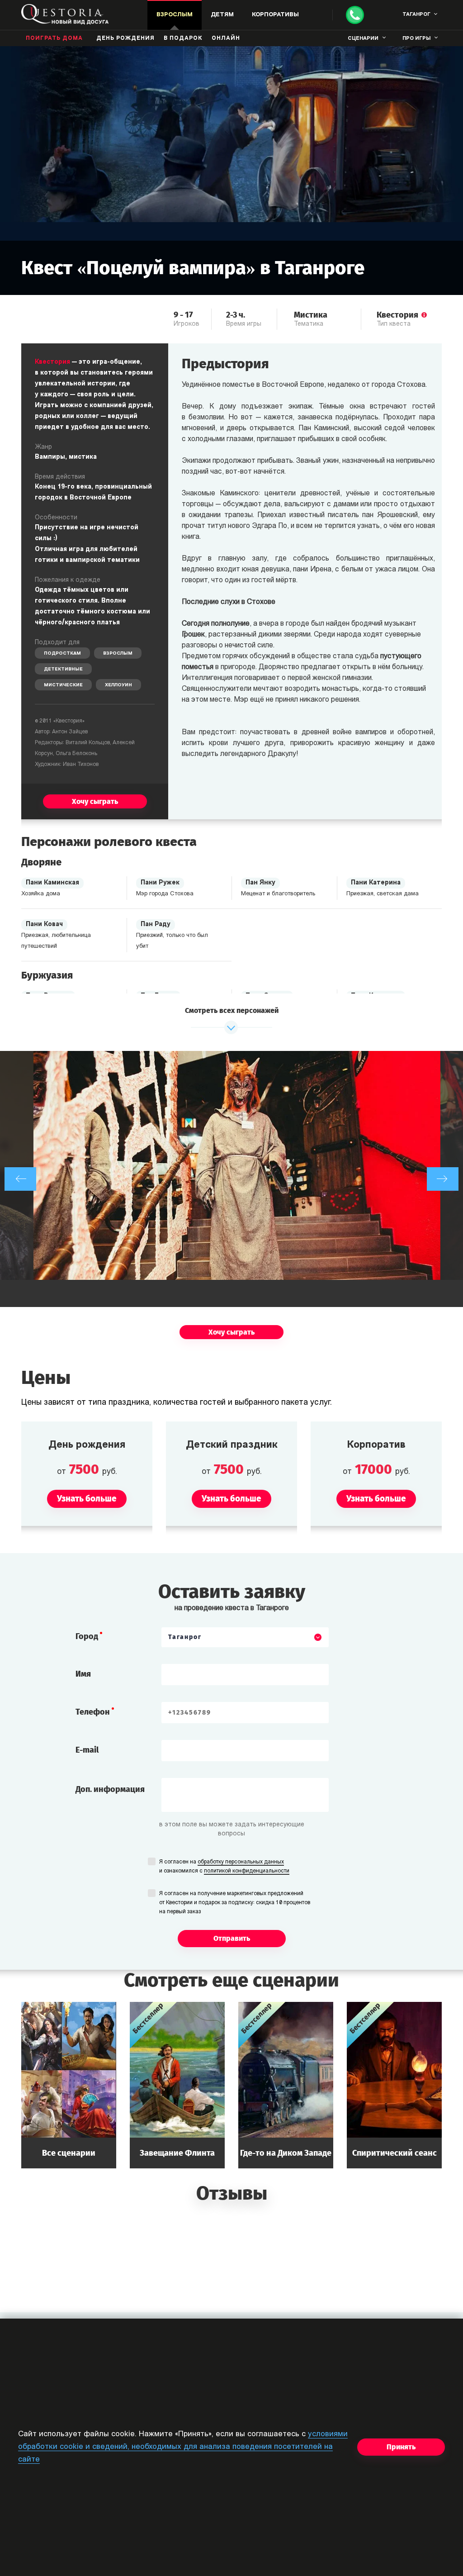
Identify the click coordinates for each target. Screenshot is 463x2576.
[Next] (443, 1179)
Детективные (63, 669)
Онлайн (226, 38)
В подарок (183, 38)
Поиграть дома (54, 38)
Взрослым (118, 654)
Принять (401, 2447)
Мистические (63, 685)
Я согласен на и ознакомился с (224, 1867)
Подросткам (62, 654)
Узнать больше (69, 2085)
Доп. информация (110, 1789)
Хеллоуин (118, 685)
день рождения (125, 38)
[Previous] (20, 1179)
